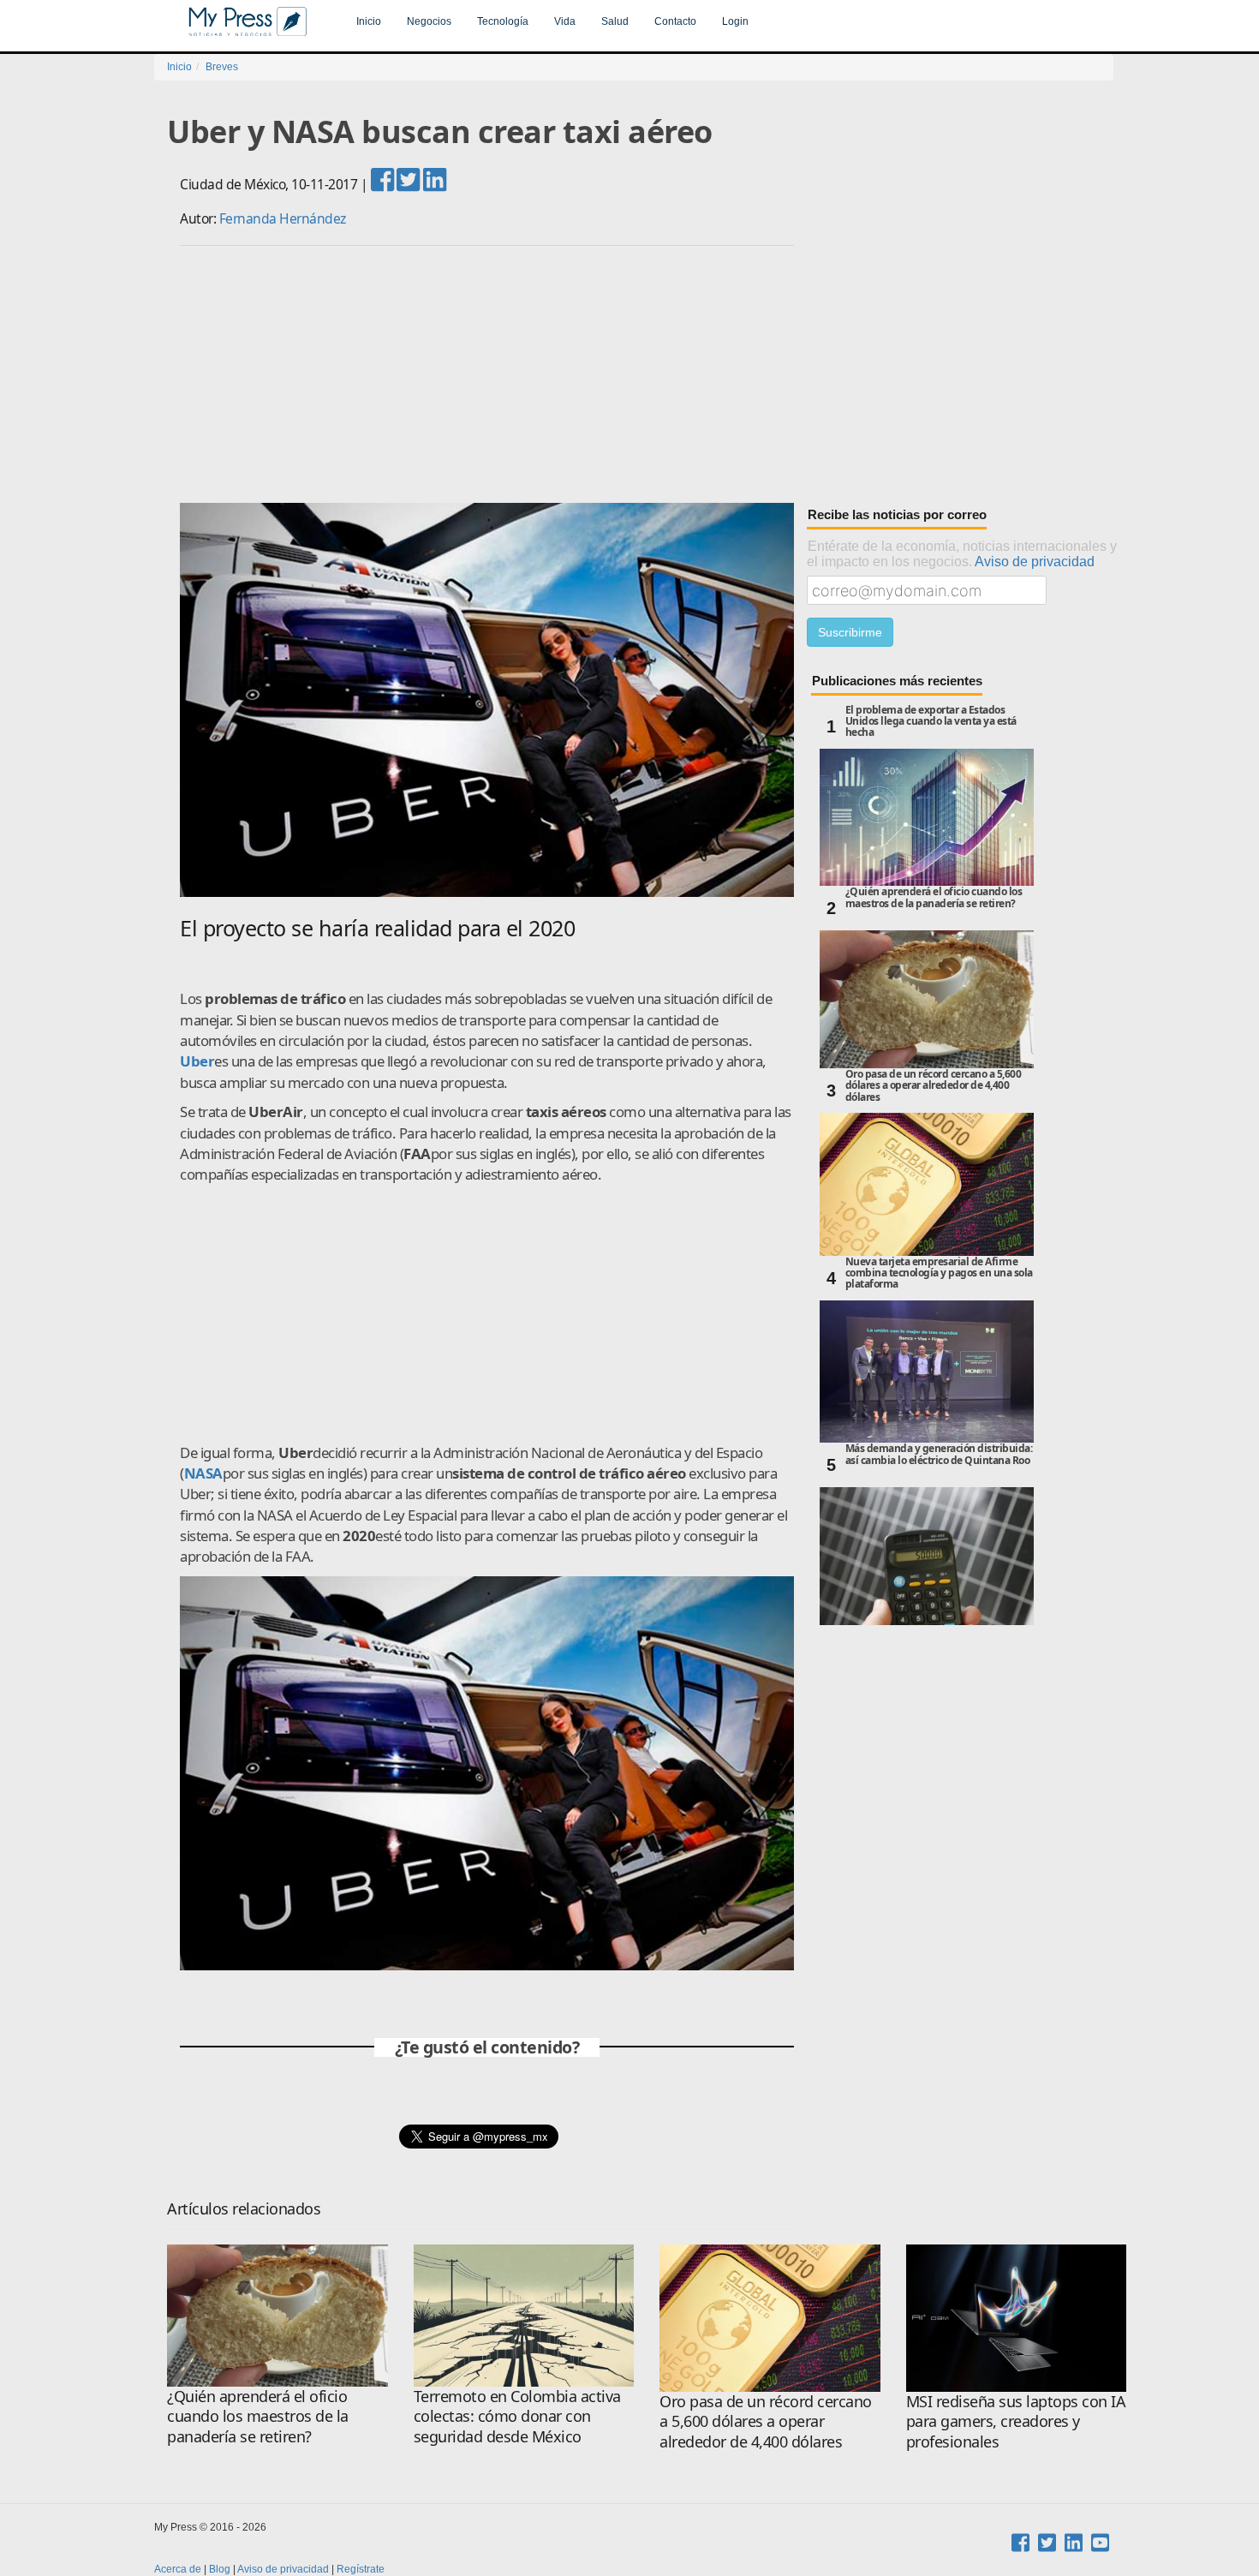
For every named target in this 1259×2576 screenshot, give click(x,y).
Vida (565, 21)
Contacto (675, 21)
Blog (220, 2569)
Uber (197, 1061)
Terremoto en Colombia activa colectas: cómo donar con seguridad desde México (517, 2416)
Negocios (429, 21)
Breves (222, 67)
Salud (615, 21)
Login (735, 21)
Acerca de (178, 2569)
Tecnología (503, 21)
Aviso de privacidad (1035, 561)
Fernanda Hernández (283, 218)
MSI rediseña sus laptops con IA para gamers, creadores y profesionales (1016, 2421)
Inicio (369, 21)
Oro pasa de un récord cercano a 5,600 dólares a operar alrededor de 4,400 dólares (934, 1086)
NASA (203, 1473)
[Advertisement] (647, 374)
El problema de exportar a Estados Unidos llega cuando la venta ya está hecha (931, 722)
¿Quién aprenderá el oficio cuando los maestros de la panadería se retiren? (934, 898)
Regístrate (361, 2569)
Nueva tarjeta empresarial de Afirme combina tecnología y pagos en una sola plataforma (939, 1273)
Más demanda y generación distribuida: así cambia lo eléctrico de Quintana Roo (939, 1455)
